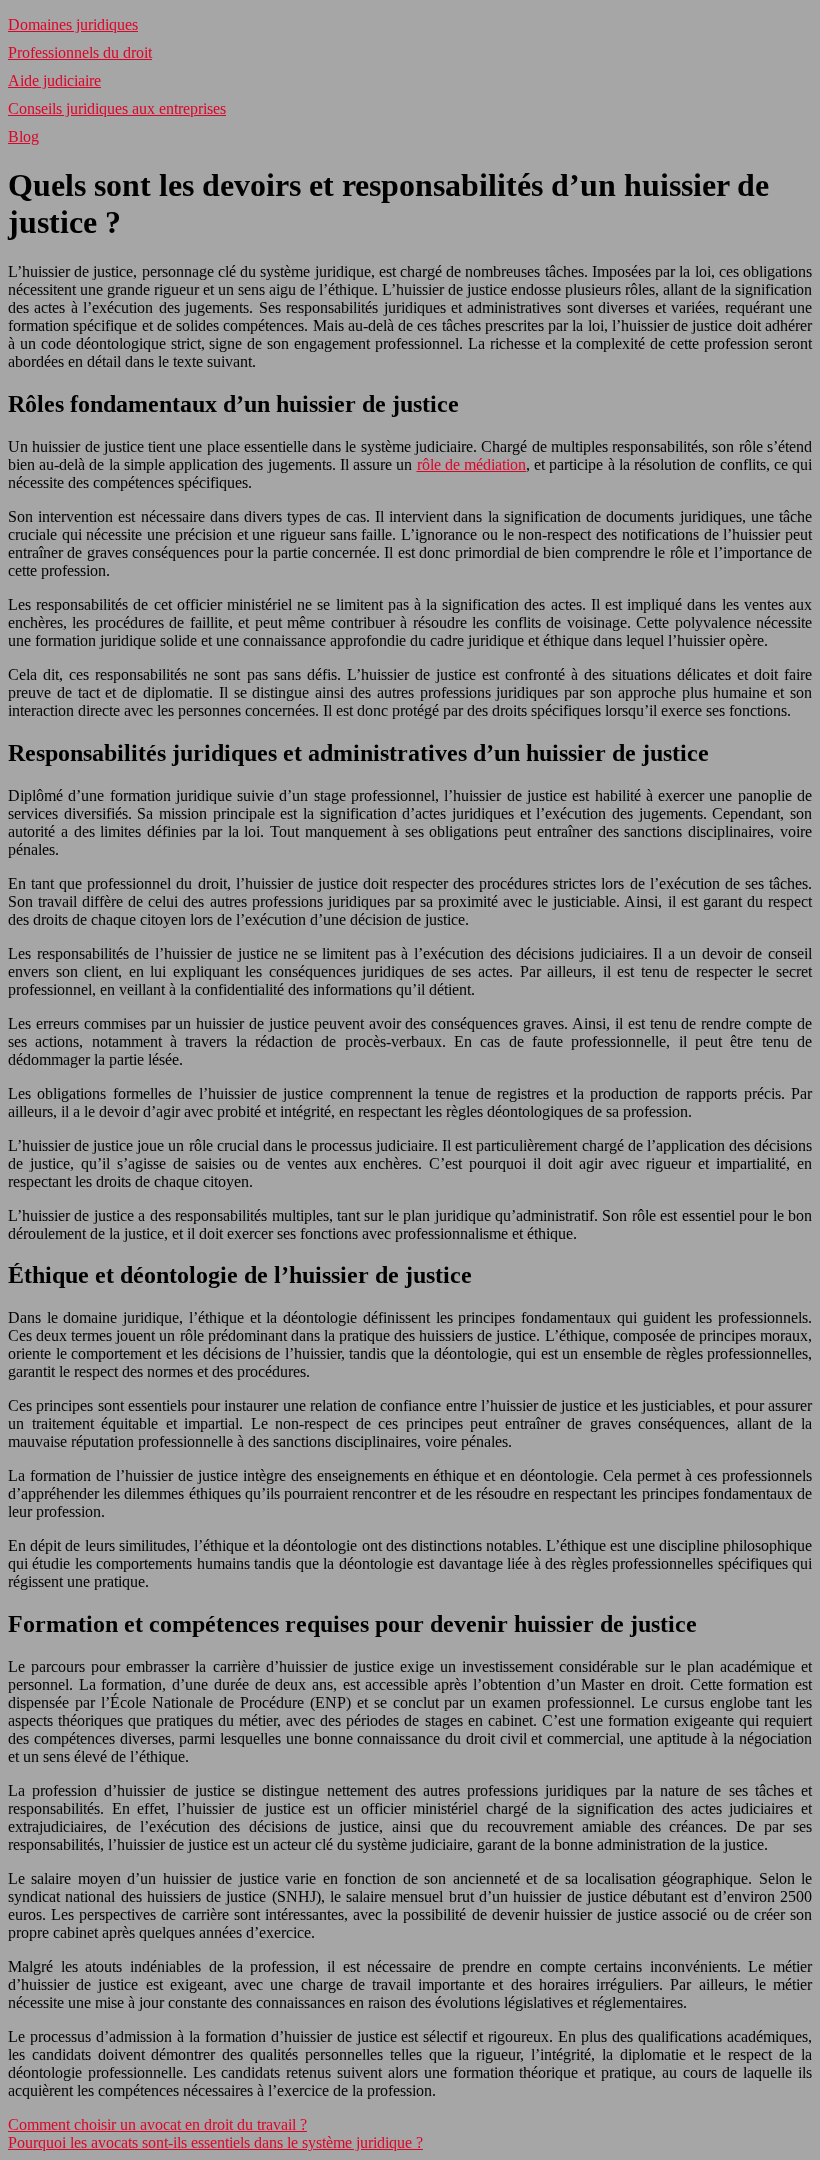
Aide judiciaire (54, 80)
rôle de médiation (471, 464)
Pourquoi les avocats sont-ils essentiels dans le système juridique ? (215, 2142)
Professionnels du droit (80, 52)
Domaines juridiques (73, 24)
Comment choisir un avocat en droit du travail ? (157, 2124)
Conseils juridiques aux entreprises (117, 108)
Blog (23, 136)
